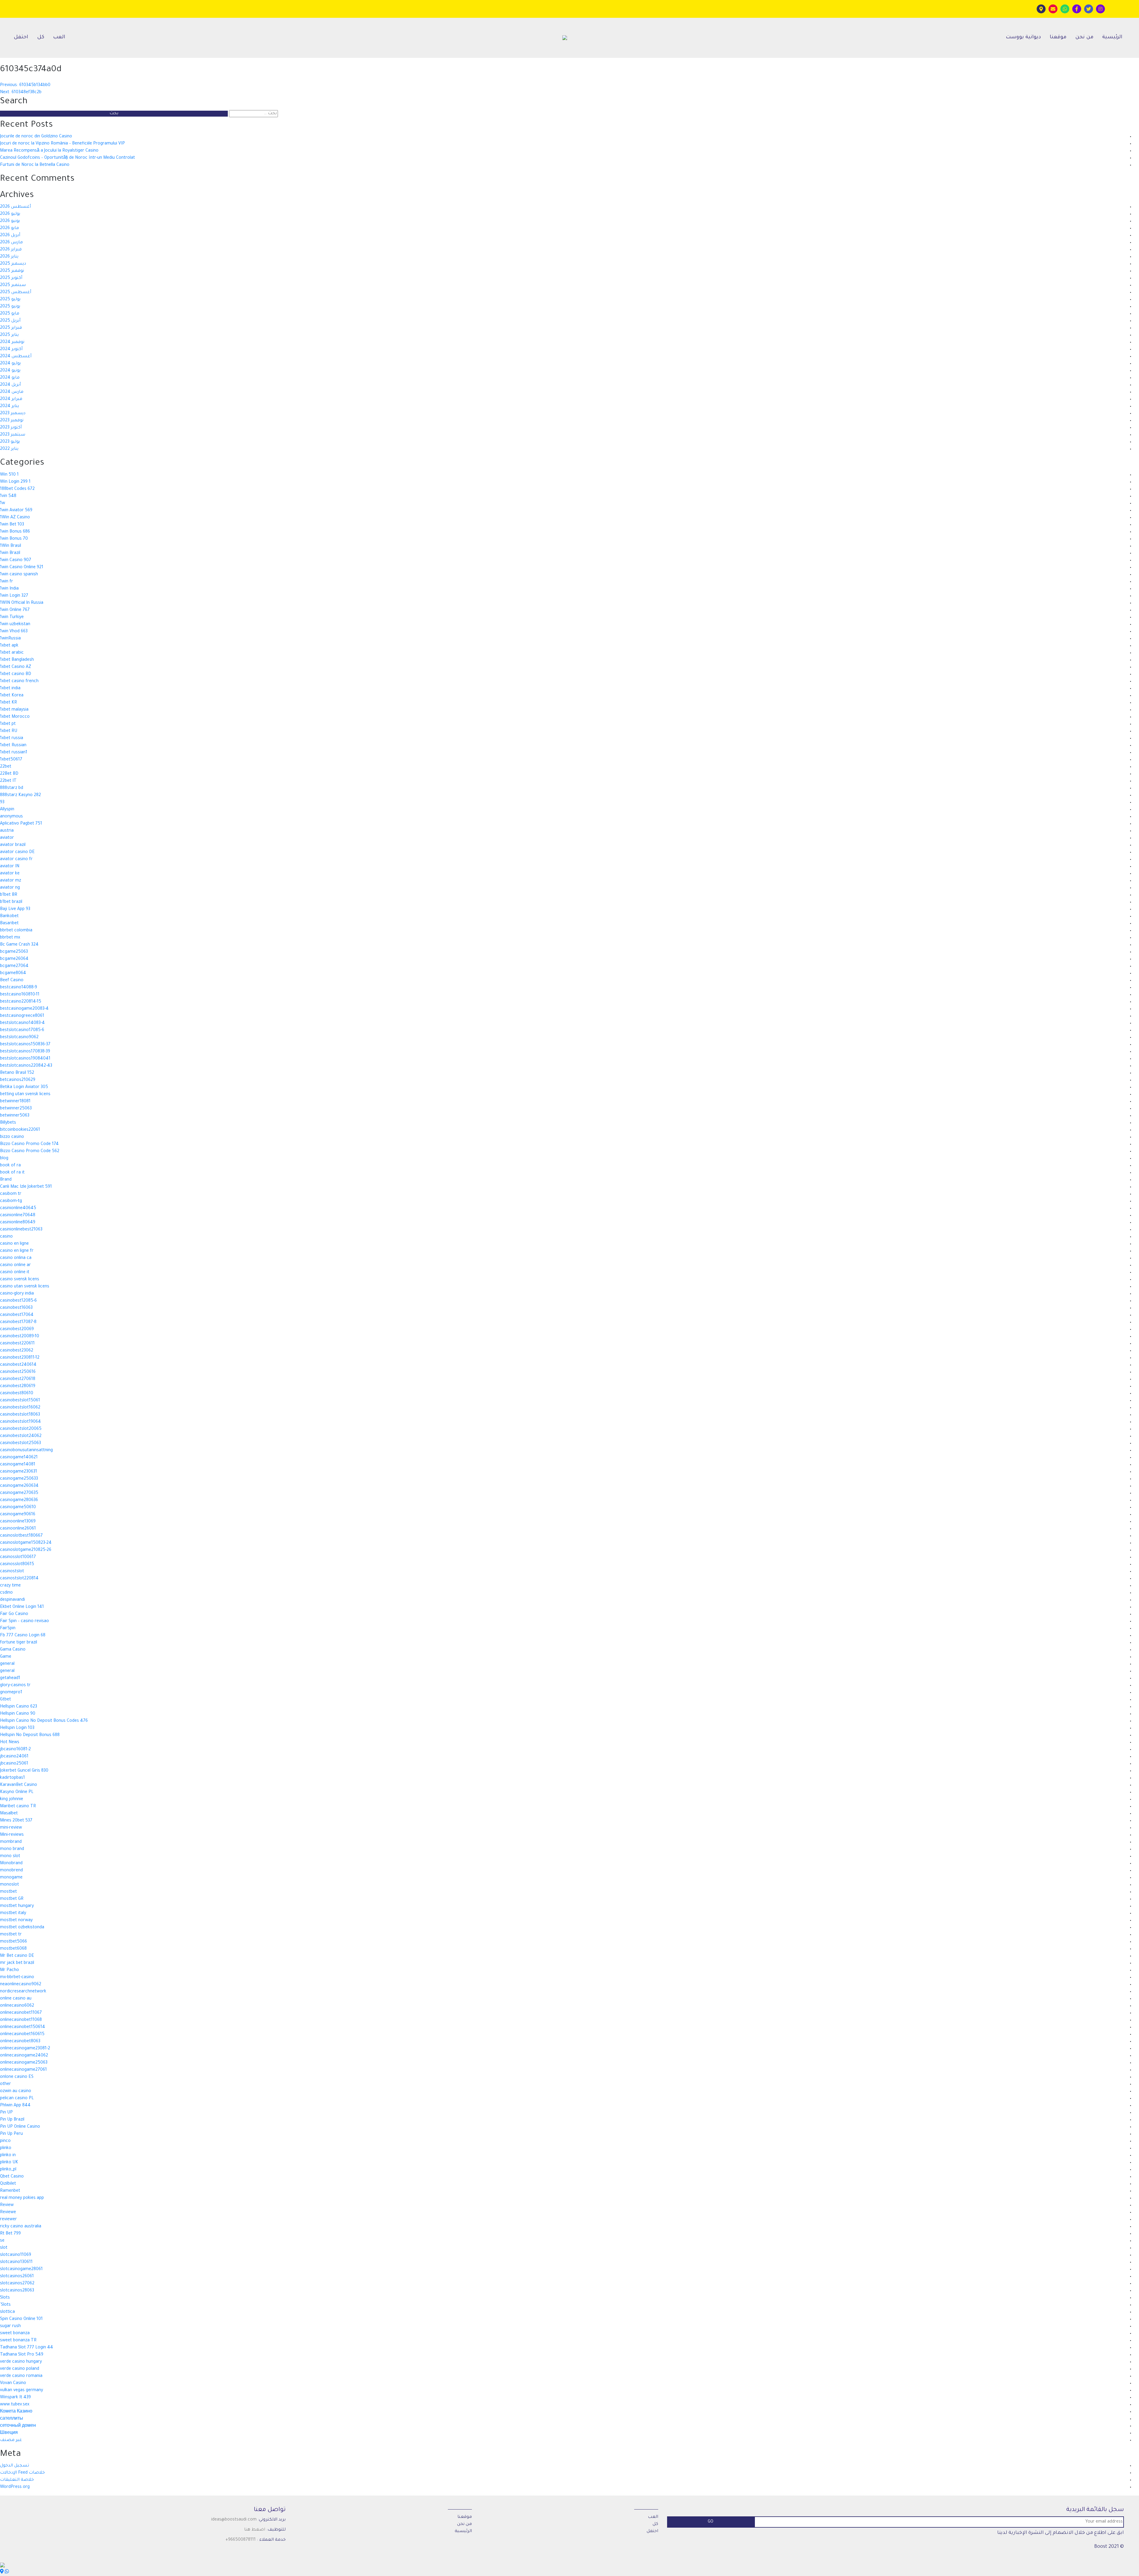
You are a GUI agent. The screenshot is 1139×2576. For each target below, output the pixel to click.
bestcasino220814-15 (21, 1002)
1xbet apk (9, 646)
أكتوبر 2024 (11, 350)
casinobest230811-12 (20, 1358)
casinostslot (12, 1572)
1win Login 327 (14, 596)
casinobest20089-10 (20, 1337)
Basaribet (9, 924)
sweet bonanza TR (18, 2341)
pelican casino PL (17, 2099)
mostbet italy (13, 1913)
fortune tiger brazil (19, 1643)
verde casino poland (20, 2369)
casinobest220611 (17, 1344)
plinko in (8, 2156)
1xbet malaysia (14, 710)
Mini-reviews (12, 1835)
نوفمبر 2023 (12, 421)
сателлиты (12, 2419)
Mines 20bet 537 (16, 1821)
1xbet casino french (19, 682)
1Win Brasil (11, 546)
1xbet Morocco (15, 717)
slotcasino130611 (16, 2262)
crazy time (10, 1586)
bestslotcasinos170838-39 (25, 1052)
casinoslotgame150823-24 (26, 1543)
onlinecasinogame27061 (23, 2070)
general (7, 1664)
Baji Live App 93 (15, 909)
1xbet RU (9, 731)
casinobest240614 (18, 1365)
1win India (9, 589)
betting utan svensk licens (25, 1095)
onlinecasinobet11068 (21, 2020)
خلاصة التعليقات (17, 2480)
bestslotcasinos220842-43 (26, 1066)
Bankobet (9, 917)
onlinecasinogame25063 (24, 2063)
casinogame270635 (19, 1493)
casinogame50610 (18, 1508)
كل (41, 38)
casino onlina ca (16, 1258)
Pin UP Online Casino (20, 2127)
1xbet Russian (13, 746)
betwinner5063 (15, 1116)
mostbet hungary (17, 1906)
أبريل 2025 (10, 321)
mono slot (10, 1856)
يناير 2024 (9, 406)
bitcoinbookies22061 (20, 1130)
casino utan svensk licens (25, 1287)
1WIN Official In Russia (22, 603)
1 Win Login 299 (15, 482)
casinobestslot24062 (21, 1436)
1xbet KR (8, 703)
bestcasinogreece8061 (22, 1016)
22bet (6, 767)
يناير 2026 (9, 257)
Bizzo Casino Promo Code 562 (30, 1152)
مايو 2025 (10, 314)
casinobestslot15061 (20, 1401)
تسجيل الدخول (15, 2466)
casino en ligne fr (17, 1251)
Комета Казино (16, 2412)
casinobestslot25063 (20, 1443)
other (5, 2084)
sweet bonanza (15, 2334)
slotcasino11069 (16, 2255)
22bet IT (8, 781)
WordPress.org (15, 2487)
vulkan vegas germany (22, 2391)
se (2, 2241)
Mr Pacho (9, 1970)
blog (4, 1159)
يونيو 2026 (10, 221)
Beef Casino (12, 981)
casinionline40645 (18, 1208)
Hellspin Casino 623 (19, 1707)
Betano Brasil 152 (17, 1073)
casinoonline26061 (18, 1529)
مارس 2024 (12, 392)
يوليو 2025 (10, 300)
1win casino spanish (19, 575)
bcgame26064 (14, 959)
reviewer (8, 2220)
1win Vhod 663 (14, 632)
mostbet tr (11, 1935)
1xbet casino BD (16, 674)
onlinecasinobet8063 (20, 2042)
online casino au (16, 1999)
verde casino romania (21, 2376)
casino (6, 1237)
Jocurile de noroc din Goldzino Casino (36, 137)
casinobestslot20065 (21, 1429)
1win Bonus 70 (14, 539)
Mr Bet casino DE (17, 1956)
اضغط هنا (255, 2530)
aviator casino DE (17, 852)
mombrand (11, 1842)
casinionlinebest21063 (21, 1230)
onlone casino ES (17, 2077)
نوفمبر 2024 (12, 342)
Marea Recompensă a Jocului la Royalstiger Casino (49, 151)
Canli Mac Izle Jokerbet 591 (26, 1187)
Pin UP (6, 2113)
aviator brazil (13, 845)
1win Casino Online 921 (22, 568)
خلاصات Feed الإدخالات (22, 2473)
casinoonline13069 (18, 1522)
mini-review (11, 1828)
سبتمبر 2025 (13, 285)
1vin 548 (8, 496)
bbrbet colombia (16, 931)
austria (7, 831)
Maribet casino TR (18, 1807)
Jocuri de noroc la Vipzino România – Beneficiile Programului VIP (62, 144)
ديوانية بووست (1023, 38)
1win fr (7, 582)
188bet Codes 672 (17, 489)
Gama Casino (13, 1650)
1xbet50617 (11, 760)
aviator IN (10, 867)
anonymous (11, 817)
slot (4, 2248)
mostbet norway (16, 1921)
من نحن (1084, 38)
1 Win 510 (9, 475)
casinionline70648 (18, 1216)
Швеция (9, 2433)
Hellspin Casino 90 (18, 1714)
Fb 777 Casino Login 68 (23, 1636)
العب (59, 38)
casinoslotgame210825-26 (26, 1550)
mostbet (8, 1892)
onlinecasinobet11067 (21, 2013)
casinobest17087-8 (18, 1322)
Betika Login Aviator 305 (24, 1087)
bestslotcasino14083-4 (22, 1023)
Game (6, 1657)
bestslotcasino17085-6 (22, 1030)
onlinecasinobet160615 (22, 2035)
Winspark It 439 (15, 2398)
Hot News (10, 1743)
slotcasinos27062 (17, 2284)
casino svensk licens (20, 1280)
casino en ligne (14, 1244)
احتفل (21, 38)
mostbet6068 (13, 1949)
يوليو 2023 (10, 442)
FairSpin (8, 1629)
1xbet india (10, 689)
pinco (5, 2141)
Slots (5, 2298)
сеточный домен (18, 2426)
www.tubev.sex (15, 2405)
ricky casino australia (21, 2227)
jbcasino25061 (14, 1764)
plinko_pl (8, 2170)
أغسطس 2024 (16, 357)
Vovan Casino (13, 2383)
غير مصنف (11, 2440)
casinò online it (15, 1273)
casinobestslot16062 (20, 1408)
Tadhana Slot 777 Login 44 (27, 2348)
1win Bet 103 (12, 525)
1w (3, 504)
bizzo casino (12, 1137)
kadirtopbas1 (12, 1778)
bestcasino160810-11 (20, 995)
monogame (11, 1878)
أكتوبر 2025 (11, 278)
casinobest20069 (17, 1330)
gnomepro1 (11, 1693)
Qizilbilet (8, 2184)
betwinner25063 (16, 1109)
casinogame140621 (19, 1458)
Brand (6, 1180)
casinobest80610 (17, 1394)
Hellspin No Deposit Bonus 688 (30, 1735)
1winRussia (10, 639)
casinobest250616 (18, 1372)
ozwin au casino (16, 2091)
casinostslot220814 (19, 1579)
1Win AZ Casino (15, 518)
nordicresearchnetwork (23, 1992)
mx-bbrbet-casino (17, 1978)
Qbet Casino (12, 2177)
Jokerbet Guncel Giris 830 (24, 1771)
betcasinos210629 (18, 1080)
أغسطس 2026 (15, 207)
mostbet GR (12, 1899)
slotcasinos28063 (17, 2291)
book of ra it (12, 1173)
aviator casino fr (16, 860)
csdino (6, 1593)
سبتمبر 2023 (13, 435)
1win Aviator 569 (16, 511)
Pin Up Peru (11, 2134)
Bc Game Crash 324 (19, 945)
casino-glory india (17, 1294)
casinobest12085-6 (18, 1301)
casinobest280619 (18, 1387)
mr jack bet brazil (17, 1963)
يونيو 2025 (10, 307)
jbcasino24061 (14, 1757)
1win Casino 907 (16, 560)
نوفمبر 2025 (12, 271)
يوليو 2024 (10, 364)
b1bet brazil (11, 902)
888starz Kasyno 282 (20, 795)
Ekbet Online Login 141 (22, 1607)
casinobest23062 (17, 1351)
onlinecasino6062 (17, 2006)
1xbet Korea (12, 696)
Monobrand (11, 1864)
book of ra (10, 1166)
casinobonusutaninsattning (26, 1451)
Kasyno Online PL (17, 1792)
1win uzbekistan (15, 625)
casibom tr (11, 1194)
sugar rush (10, 2326)
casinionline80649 (18, 1223)
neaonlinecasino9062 (21, 1985)
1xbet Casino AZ (16, 667)
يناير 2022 (9, 449)
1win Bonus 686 (15, 532)
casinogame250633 (19, 1479)
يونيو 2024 (10, 371)
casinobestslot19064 (20, 1422)
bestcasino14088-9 (19, 988)
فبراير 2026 (11, 250)
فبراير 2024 (11, 399)
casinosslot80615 (17, 1565)
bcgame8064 (13, 973)
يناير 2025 (9, 335)
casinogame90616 (18, 1515)
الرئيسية (1112, 38)
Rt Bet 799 (10, 2234)
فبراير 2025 (11, 328)
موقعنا (1058, 38)
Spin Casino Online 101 (21, 2319)
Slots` (5, 2305)
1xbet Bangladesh (17, 660)
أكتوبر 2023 (11, 428)
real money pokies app (22, 2198)
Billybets (8, 1123)
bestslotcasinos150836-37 (25, 1045)
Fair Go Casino (14, 1614)
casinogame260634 (19, 1486)
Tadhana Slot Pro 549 (22, 2355)
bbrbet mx (10, 938)
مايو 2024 (10, 378)
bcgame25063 (14, 952)
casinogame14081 (18, 1465)
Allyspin (7, 810)
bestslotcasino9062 (19, 1038)
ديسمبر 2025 (13, 264)
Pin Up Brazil (12, 2120)
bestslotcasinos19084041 (25, 1059)
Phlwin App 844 (15, 2106)
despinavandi (12, 1600)
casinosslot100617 (18, 1557)
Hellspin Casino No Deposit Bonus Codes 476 (44, 1721)
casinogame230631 (19, 1472)
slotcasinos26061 (17, 2277)
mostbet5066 (13, 1942)
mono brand (12, 1849)
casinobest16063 (16, 1308)
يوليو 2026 (10, 214)
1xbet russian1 (14, 753)
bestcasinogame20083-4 (24, 1009)
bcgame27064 (14, 966)
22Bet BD (9, 774)
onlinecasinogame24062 (24, 2056)
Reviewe (8, 2213)
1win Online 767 (15, 610)
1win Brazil (10, 553)
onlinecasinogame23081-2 (25, 2049)
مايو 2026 (9, 228)
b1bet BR (9, 895)
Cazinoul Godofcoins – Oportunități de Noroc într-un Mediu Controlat (67, 158)
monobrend (11, 1871)
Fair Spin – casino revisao (24, 1621)
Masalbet (9, 1814)
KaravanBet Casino (19, 1785)
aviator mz (11, 881)
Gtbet (5, 1700)
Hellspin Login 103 (17, 1728)
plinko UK (9, 2163)
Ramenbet (10, 2191)
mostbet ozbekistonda (22, 1928)
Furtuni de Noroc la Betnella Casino (35, 165)
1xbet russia (12, 739)
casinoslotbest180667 (21, 1536)
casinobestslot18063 (20, 1415)
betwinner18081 (15, 1102)
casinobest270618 (18, 1379)
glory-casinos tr (15, 1686)
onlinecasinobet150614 (23, 2027)
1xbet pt (8, 724)
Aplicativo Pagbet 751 (21, 824)
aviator (7, 838)
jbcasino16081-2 (15, 1750)
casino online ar (15, 1265)
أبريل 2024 (10, 385)
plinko (6, 2148)
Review (7, 2205)
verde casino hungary (21, 2362)
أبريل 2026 (10, 236)
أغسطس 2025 (16, 293)
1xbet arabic (12, 653)
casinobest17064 (17, 1315)
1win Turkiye (12, 617)
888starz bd (12, 788)
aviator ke (10, 874)
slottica (7, 2312)
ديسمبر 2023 (13, 414)
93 (2, 803)
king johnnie (12, 1800)
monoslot (9, 1885)
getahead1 (10, 1678)
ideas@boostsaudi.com (234, 2520)
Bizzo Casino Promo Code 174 (29, 1144)
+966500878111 (241, 2540)
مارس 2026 (11, 243)
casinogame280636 (19, 1500)
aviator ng (10, 888)
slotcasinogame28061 (21, 2270)
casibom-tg (11, 1201)
